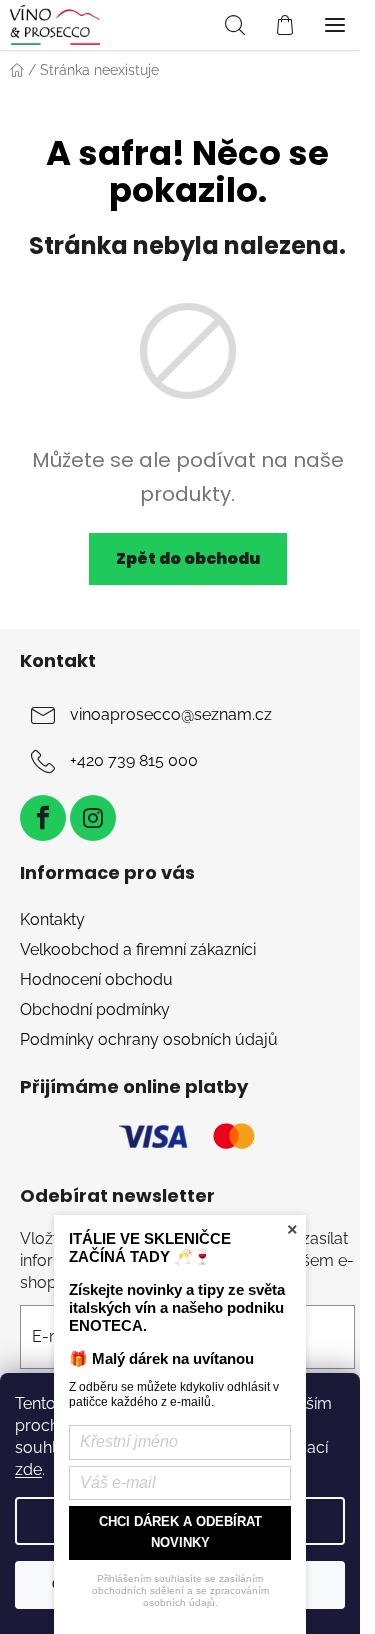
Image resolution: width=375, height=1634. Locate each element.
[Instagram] (93, 818)
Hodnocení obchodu (96, 979)
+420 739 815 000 (134, 760)
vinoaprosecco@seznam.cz (171, 714)
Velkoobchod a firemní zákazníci (138, 949)
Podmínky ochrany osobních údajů (149, 1039)
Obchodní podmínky (95, 1009)
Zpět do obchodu (188, 558)
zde (28, 1469)
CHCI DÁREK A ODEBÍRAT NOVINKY (180, 1532)
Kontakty (52, 919)
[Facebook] (43, 818)
